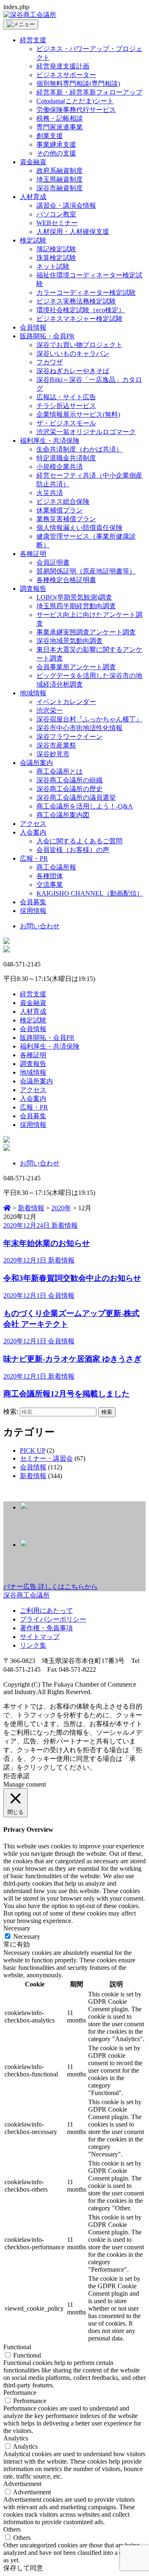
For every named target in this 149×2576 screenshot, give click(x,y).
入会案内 (33, 832)
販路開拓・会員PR (47, 336)
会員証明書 (53, 562)
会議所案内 (36, 763)
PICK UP (32, 1451)
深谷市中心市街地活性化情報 (79, 728)
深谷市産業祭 (56, 745)
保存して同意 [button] (23, 2568)
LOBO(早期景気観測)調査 (74, 597)
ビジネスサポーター (66, 75)
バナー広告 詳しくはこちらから (50, 1587)
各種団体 (50, 876)
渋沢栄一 (50, 710)
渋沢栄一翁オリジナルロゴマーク (86, 432)
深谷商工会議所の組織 (70, 780)
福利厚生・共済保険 (50, 441)
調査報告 (33, 589)
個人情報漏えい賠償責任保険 (79, 528)
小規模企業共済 (60, 467)
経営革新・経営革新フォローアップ (89, 92)
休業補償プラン (60, 510)
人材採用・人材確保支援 (73, 232)
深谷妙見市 (53, 754)
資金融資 (33, 162)
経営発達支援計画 (63, 66)
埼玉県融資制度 (60, 179)
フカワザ (50, 362)
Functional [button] (17, 2347)
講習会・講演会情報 (66, 205)
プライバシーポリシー (53, 1619)
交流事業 (50, 885)
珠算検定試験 (56, 258)
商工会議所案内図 (63, 815)
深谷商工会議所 (26, 1595)
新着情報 (33, 1476)
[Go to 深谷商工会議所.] (7, 1208)
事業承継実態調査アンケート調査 (86, 632)
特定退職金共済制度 (66, 458)
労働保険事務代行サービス (76, 110)
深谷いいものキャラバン (73, 353)
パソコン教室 (56, 214)
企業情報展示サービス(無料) (78, 414)
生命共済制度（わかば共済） (79, 449)
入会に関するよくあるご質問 (79, 841)
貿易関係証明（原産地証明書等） (86, 571)
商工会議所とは (60, 771)
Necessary (27, 1936)
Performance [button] (20, 2393)
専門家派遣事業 (60, 127)
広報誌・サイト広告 (66, 397)
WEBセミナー (57, 223)
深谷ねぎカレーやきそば (73, 371)
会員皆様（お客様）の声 (73, 850)
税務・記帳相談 (60, 118)
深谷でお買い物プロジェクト (79, 345)
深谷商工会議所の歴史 (70, 789)
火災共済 (50, 493)
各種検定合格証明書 (66, 580)
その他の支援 (56, 153)
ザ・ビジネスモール (66, 423)
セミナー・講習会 (46, 1458)
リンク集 (33, 1645)
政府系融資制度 (60, 171)
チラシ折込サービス (66, 406)
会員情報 (33, 327)
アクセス (33, 824)
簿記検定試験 (56, 249)
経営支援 (33, 40)
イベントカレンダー (66, 702)
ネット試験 (53, 266)
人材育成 (33, 197)
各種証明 (33, 554)
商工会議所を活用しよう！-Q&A (85, 806)
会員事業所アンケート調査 (76, 667)
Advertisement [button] (22, 2484)
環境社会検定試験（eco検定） (81, 310)
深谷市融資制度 (60, 188)
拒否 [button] (10, 1776)
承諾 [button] (23, 1776)
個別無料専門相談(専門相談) (78, 84)
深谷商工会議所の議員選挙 (76, 798)
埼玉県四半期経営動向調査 (76, 606)
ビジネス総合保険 (63, 501)
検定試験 (33, 240)
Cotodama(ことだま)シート (75, 101)
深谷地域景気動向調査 (70, 641)
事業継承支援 (56, 144)
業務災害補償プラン (66, 519)
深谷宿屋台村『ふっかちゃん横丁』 (89, 719)
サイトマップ (40, 1637)
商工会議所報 (56, 867)
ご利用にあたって (46, 1611)
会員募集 (33, 902)
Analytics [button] (16, 2438)
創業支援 (50, 136)
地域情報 (33, 693)
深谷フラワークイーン (70, 737)
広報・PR (34, 858)
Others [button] (12, 2529)
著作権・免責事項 (46, 1628)
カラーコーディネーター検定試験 (86, 293)
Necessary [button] (17, 1928)
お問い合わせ (40, 926)
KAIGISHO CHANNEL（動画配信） (90, 893)
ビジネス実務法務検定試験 (76, 301)
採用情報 (33, 911)
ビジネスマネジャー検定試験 (79, 319)
